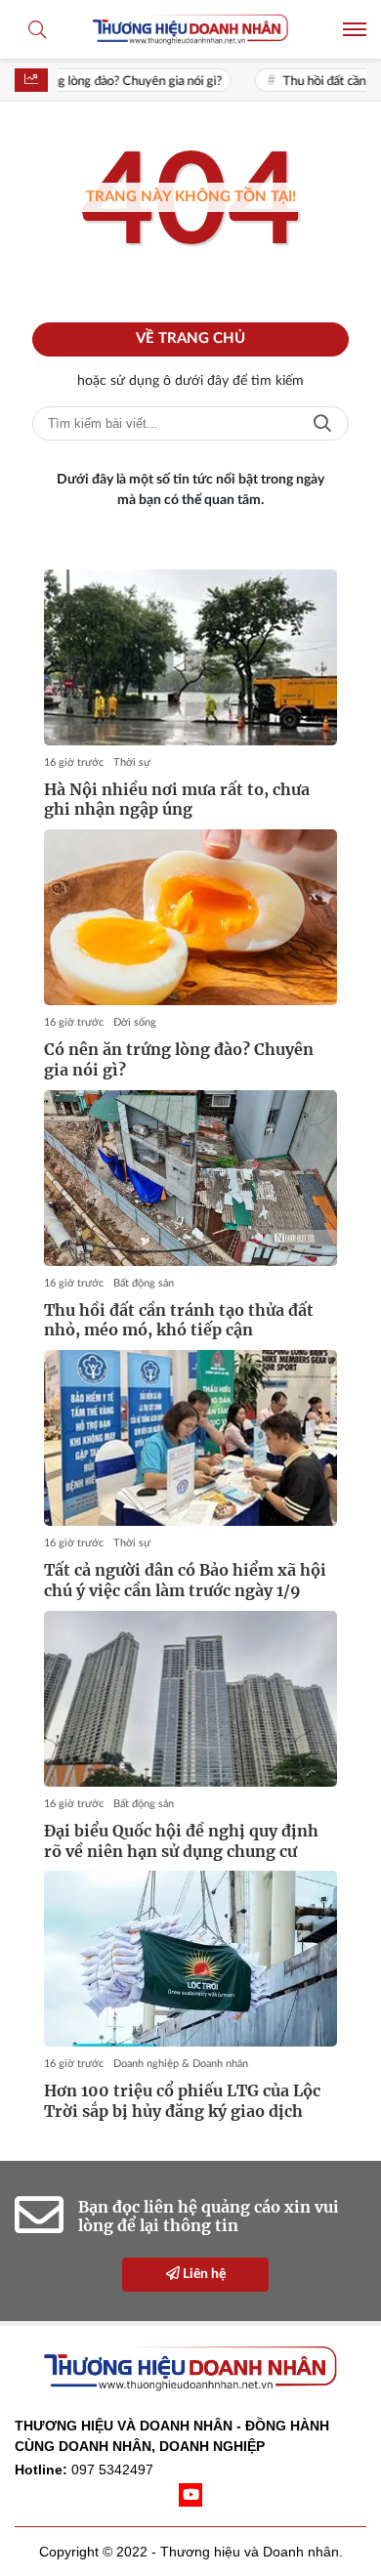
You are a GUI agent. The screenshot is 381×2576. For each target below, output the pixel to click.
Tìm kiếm (322, 423)
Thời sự (132, 762)
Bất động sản (144, 1283)
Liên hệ (203, 2274)
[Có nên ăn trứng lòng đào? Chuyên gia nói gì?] (190, 917)
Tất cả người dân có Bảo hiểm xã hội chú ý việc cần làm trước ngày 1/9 (185, 1580)
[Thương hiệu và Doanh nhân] (190, 29)
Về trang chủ (190, 338)
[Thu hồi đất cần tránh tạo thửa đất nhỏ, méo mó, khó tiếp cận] (190, 1178)
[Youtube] (190, 2495)
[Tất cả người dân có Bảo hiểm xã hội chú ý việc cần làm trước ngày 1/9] (190, 1438)
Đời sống (135, 1022)
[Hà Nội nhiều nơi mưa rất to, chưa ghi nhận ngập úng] (190, 657)
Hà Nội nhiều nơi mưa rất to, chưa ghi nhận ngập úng (177, 800)
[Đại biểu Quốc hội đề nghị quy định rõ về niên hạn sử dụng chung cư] (190, 1699)
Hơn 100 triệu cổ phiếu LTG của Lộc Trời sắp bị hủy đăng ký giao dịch (182, 2101)
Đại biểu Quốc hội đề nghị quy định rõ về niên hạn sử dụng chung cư (181, 1841)
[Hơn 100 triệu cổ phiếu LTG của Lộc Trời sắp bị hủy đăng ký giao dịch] (190, 1959)
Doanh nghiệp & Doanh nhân (181, 2064)
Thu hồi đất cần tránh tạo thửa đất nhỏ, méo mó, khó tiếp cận (179, 1320)
